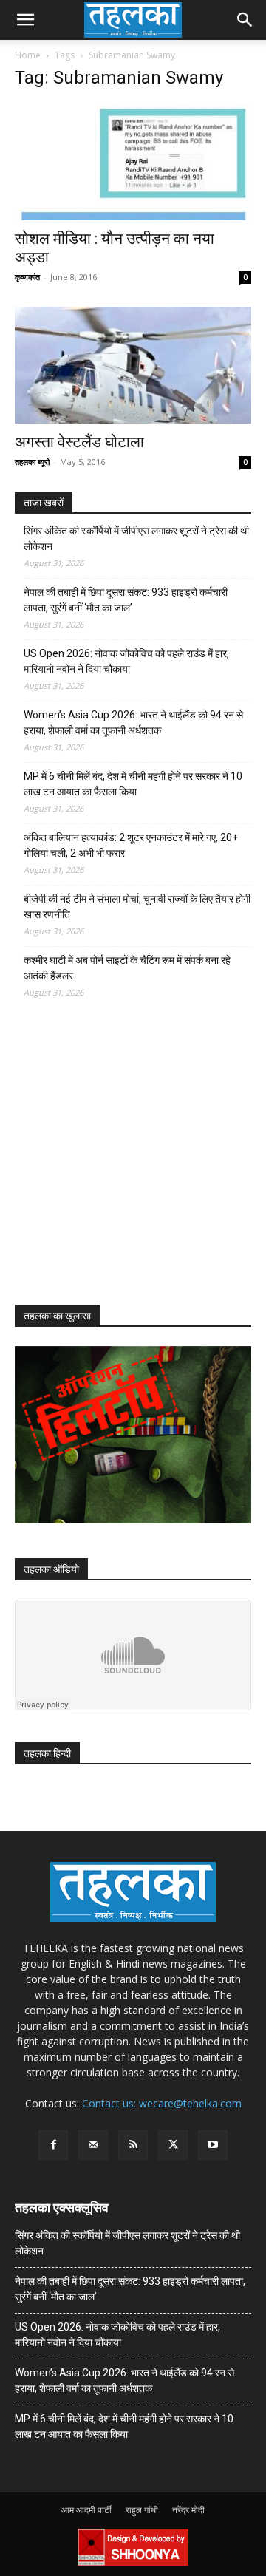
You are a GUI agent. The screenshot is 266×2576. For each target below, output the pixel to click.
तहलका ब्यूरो (32, 462)
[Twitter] (173, 2145)
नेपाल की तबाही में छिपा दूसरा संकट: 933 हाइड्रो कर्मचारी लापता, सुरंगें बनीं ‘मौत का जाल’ (126, 600)
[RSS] (133, 2145)
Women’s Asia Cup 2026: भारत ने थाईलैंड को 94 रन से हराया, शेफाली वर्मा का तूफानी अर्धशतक (133, 723)
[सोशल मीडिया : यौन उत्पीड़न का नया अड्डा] (133, 162)
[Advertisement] (126, 1165)
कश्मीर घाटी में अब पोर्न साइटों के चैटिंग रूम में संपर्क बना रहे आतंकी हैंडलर (127, 968)
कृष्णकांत (27, 277)
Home (28, 55)
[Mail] (93, 2145)
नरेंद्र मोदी (188, 2510)
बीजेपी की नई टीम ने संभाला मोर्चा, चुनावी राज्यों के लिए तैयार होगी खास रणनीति (137, 907)
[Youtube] (213, 2145)
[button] (25, 20)
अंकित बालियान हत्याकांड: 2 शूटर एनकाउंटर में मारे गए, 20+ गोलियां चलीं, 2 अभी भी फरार (131, 845)
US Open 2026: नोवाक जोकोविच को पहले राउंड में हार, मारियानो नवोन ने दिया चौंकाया (126, 661)
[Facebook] (53, 2145)
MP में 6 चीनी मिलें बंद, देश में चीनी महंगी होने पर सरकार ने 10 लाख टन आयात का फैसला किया (133, 784)
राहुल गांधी (142, 2510)
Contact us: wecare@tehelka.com (162, 2103)
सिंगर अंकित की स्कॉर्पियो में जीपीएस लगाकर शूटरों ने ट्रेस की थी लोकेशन (136, 538)
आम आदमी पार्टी (86, 2510)
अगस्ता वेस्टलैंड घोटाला (79, 442)
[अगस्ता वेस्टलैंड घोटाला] (133, 365)
